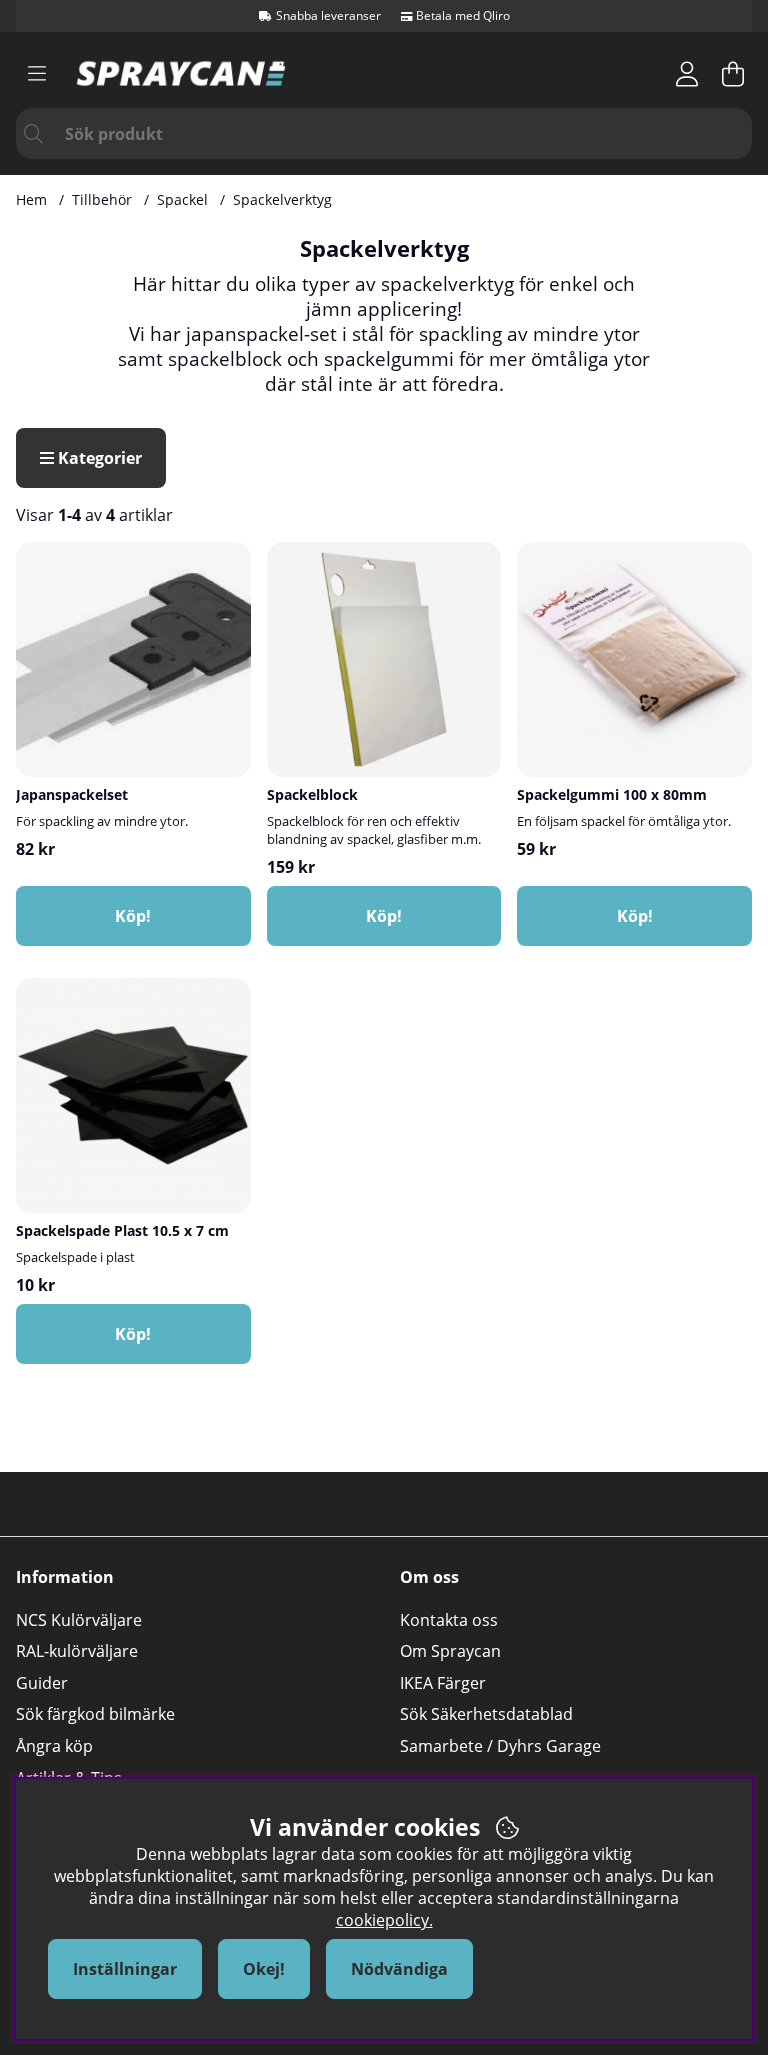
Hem (31, 199)
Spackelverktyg (282, 199)
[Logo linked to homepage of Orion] (181, 73)
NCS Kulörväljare (79, 1620)
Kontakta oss (449, 1620)
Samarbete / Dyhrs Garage (500, 1746)
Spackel (182, 199)
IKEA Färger (443, 1683)
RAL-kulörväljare (77, 1651)
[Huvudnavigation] (37, 74)
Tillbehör (102, 199)
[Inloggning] (687, 74)
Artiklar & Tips (69, 1778)
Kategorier (98, 458)
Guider (42, 1683)
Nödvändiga (399, 1969)
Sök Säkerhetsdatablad (486, 1714)
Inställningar (125, 1969)
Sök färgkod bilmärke (95, 1714)
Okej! (264, 1969)
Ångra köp (54, 1746)
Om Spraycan (450, 1651)
